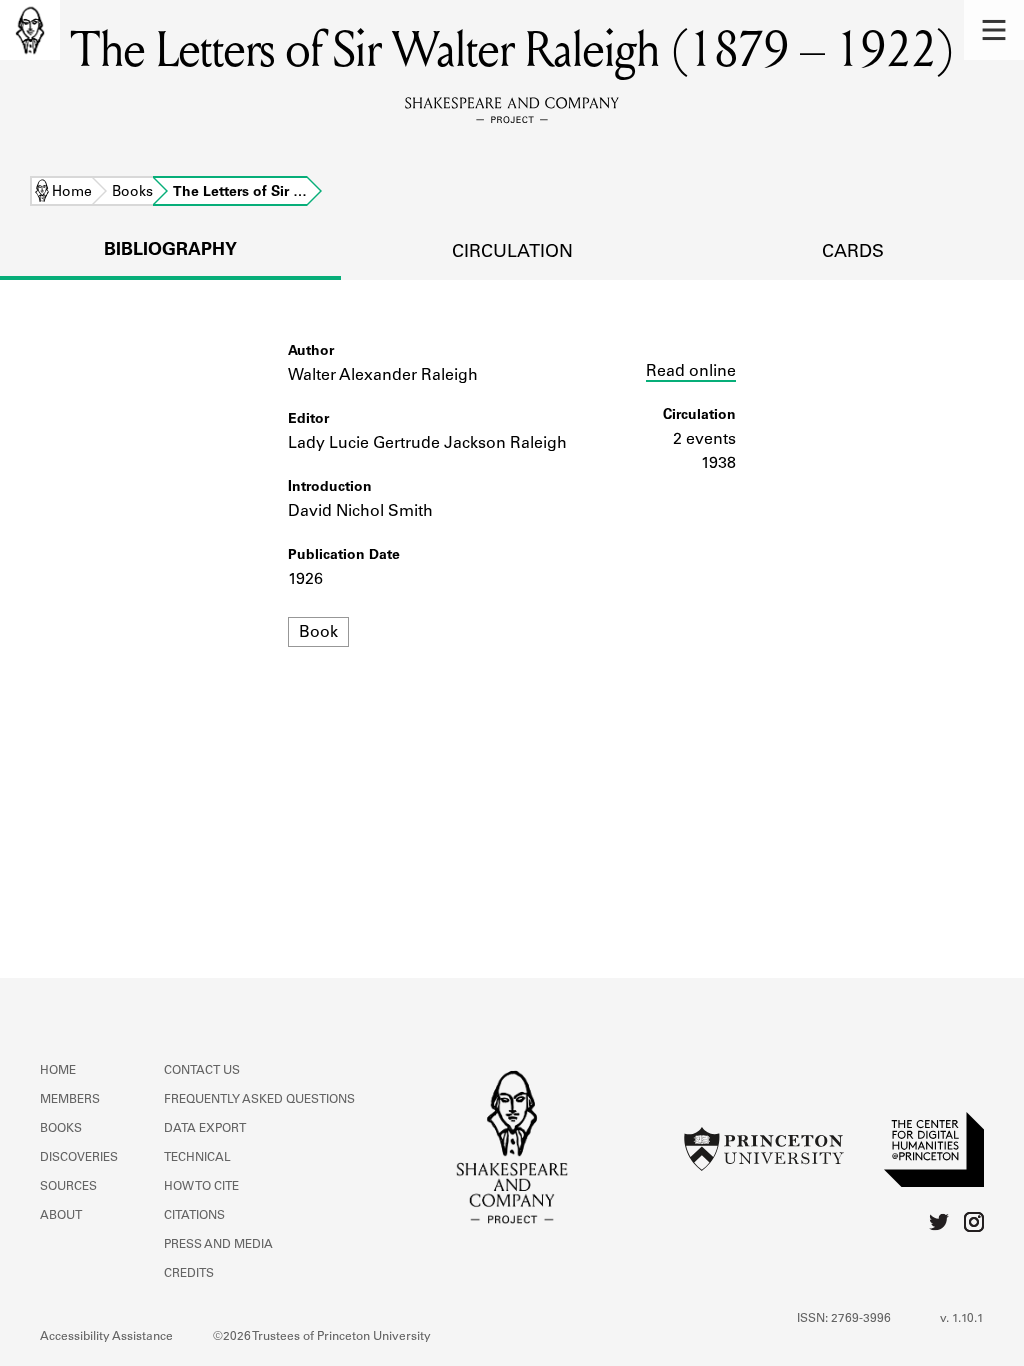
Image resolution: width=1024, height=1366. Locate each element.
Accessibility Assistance (106, 1337)
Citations (194, 1216)
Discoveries (79, 1158)
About (61, 1216)
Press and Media (218, 1245)
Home (72, 193)
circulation (512, 253)
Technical (197, 1158)
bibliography (170, 251)
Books (132, 193)
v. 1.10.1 (962, 1319)
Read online (691, 372)
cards (853, 253)
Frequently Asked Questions (259, 1100)
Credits (189, 1274)
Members (70, 1100)
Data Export (205, 1129)
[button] (994, 30)
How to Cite (201, 1187)
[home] (30, 30)
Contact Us (202, 1071)
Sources (68, 1187)
